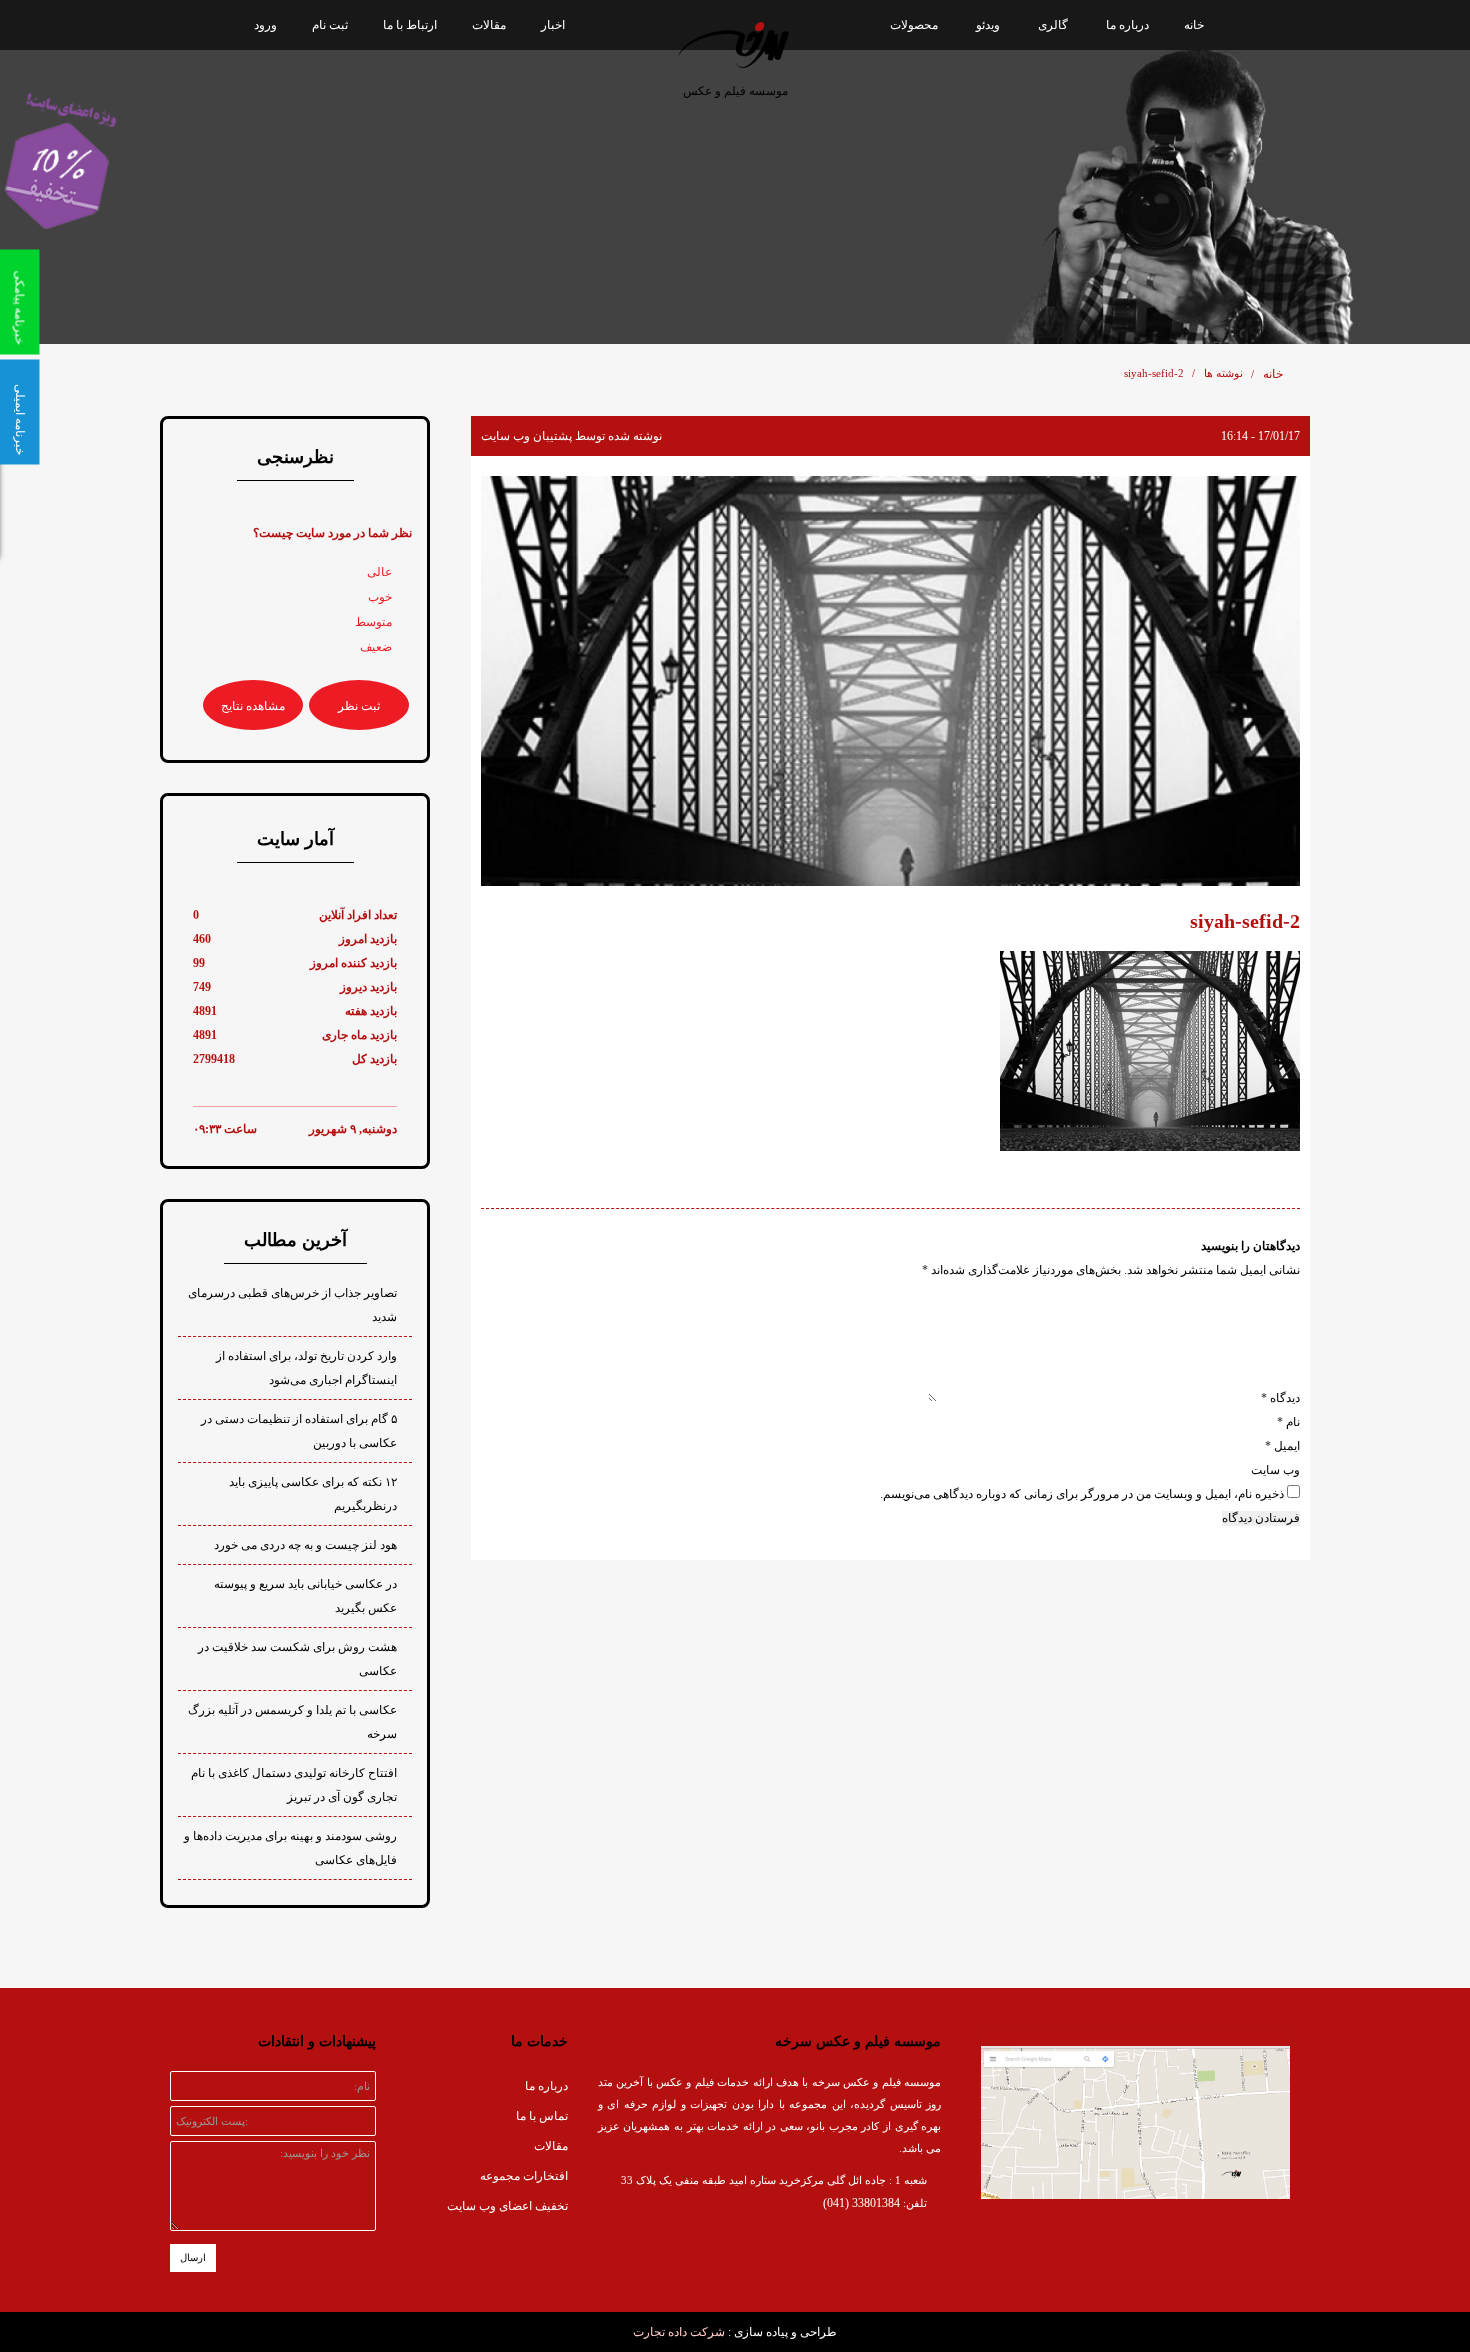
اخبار (553, 25)
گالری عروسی (1049, 240)
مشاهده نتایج (253, 706)
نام (1288, 1422)
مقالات (489, 25)
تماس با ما (542, 2116)
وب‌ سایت (1275, 1470)
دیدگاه (1280, 1398)
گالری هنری (988, 200)
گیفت (942, 240)
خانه (1194, 25)
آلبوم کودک (928, 160)
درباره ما (1127, 25)
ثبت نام (330, 25)
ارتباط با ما (410, 25)
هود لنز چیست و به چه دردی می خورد (305, 1545)
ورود (265, 25)
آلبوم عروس (925, 120)
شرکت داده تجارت (679, 2332)
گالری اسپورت (1049, 200)
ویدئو (988, 25)
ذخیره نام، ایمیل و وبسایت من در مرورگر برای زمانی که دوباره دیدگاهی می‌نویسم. (1082, 1494)
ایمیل (1282, 1446)
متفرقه (1068, 320)
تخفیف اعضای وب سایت (507, 2206)
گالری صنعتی (1052, 280)
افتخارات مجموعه (1120, 160)
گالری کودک (1055, 120)
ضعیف (376, 647)
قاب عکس (929, 200)
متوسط (373, 622)
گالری (1053, 25)
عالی (379, 572)
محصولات (914, 25)
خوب (380, 597)
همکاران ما (1136, 200)
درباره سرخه (1132, 120)
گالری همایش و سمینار (1028, 160)
